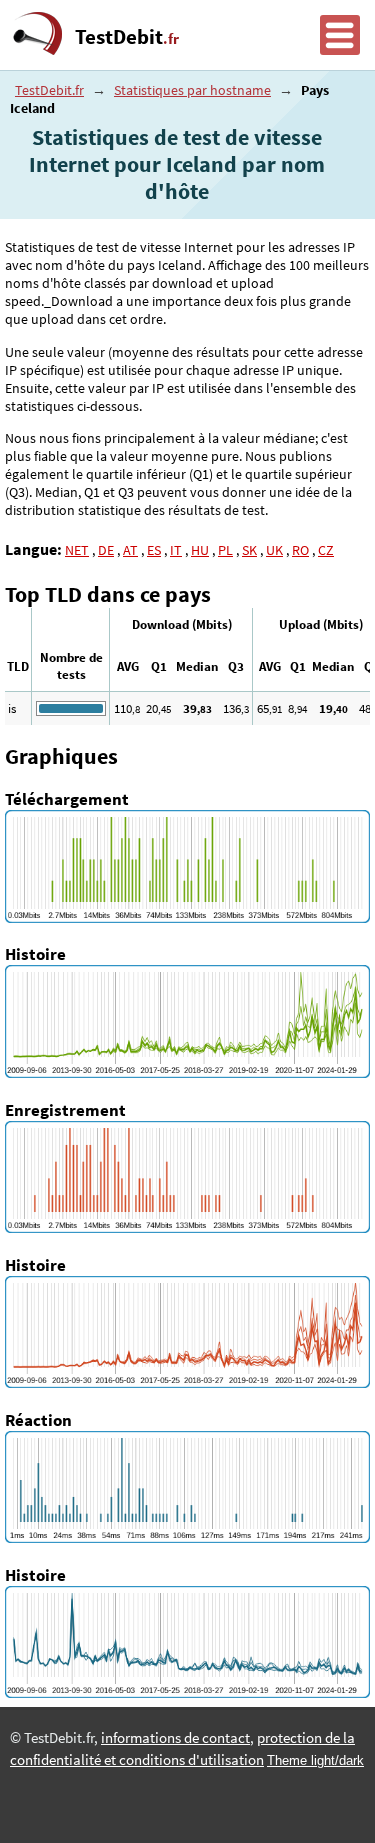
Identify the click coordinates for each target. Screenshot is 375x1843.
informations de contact (175, 1738)
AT (130, 550)
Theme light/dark (315, 1760)
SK (249, 550)
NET (77, 550)
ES (154, 550)
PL (225, 550)
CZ (326, 550)
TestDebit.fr (49, 90)
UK (274, 550)
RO (300, 550)
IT (176, 550)
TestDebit (127, 37)
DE (106, 550)
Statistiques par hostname (192, 90)
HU (200, 550)
